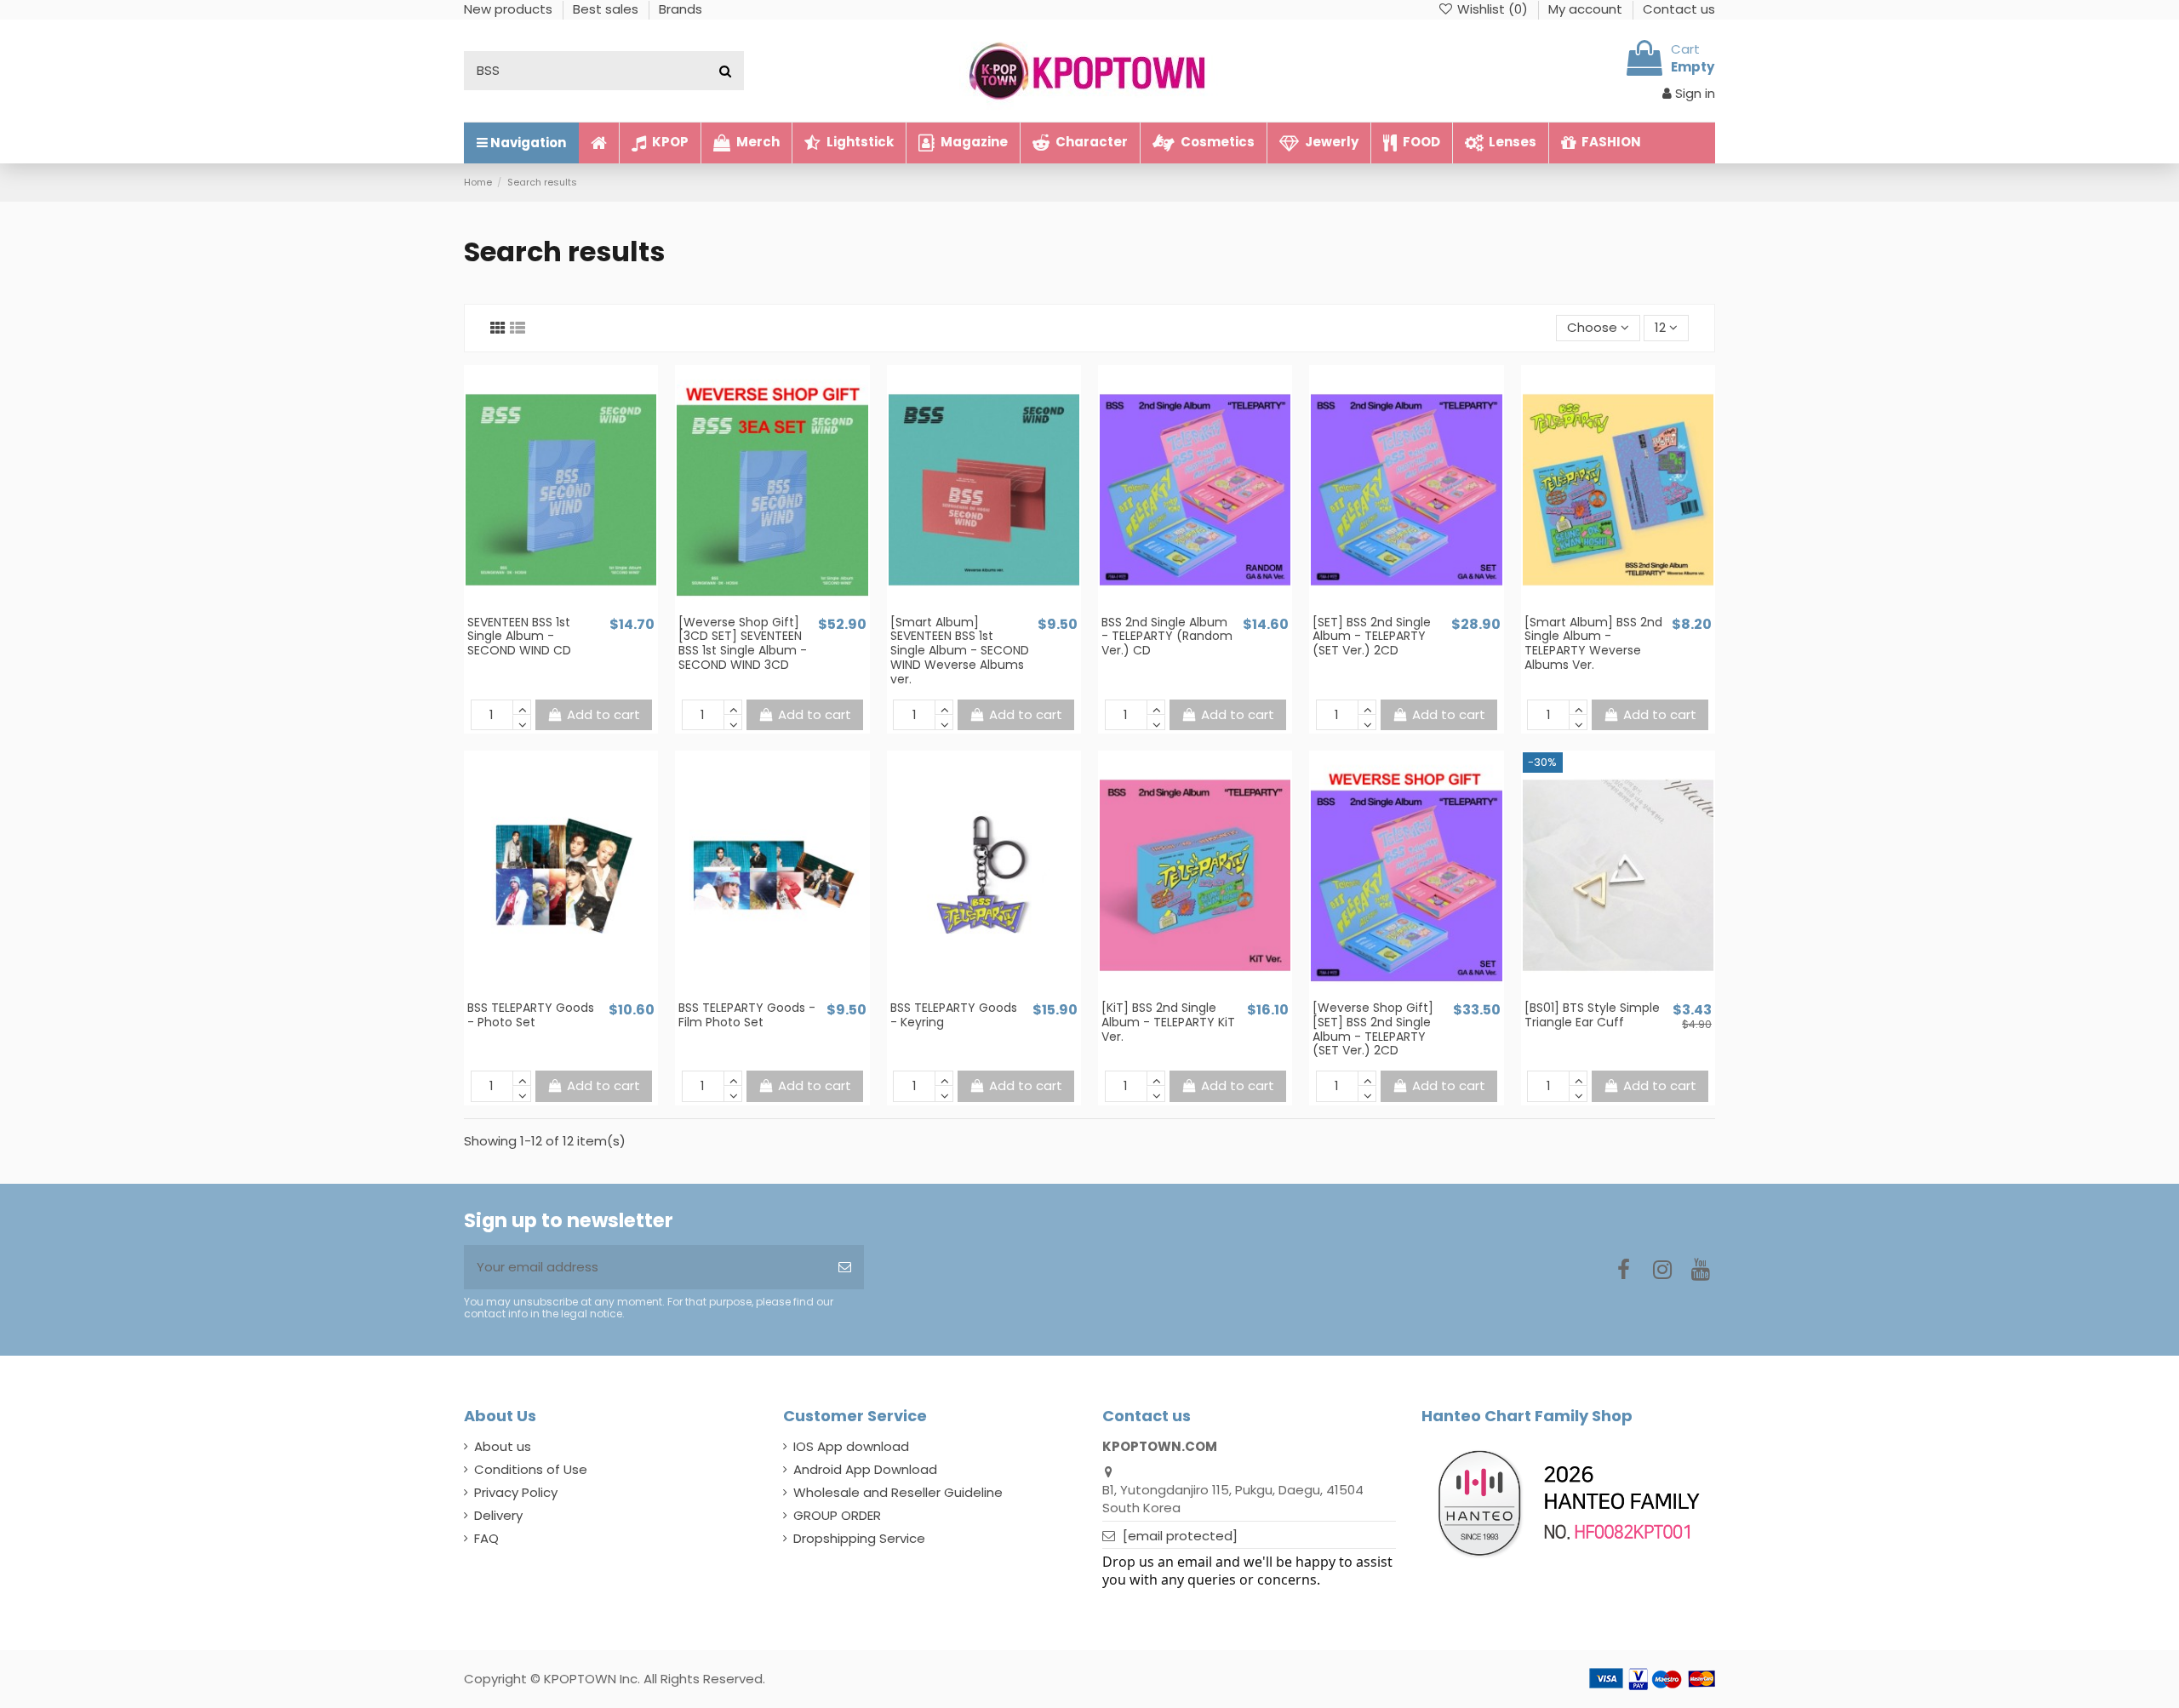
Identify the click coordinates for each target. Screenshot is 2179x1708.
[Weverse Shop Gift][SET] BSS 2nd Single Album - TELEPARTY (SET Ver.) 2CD (1373, 1029)
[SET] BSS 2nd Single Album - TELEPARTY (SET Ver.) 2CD (1372, 637)
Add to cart (603, 714)
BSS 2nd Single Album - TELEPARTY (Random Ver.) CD (1167, 637)
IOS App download (851, 1446)
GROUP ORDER (837, 1515)
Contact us (1679, 9)
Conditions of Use (531, 1469)
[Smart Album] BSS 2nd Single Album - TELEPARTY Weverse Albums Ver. (1593, 643)
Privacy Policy (516, 1492)
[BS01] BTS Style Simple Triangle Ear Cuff (1592, 1015)
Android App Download (865, 1469)
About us (503, 1446)
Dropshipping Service (859, 1538)
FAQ (486, 1538)
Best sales (607, 9)
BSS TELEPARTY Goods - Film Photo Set (747, 1015)
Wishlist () (1493, 9)
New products (510, 9)
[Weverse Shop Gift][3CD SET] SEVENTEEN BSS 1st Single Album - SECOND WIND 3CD (743, 643)
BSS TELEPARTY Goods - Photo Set (531, 1015)
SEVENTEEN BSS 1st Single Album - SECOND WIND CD (519, 637)
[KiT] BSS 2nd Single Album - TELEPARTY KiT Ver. (1168, 1022)
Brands (681, 9)
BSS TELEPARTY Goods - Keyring (954, 1015)
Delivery (498, 1515)
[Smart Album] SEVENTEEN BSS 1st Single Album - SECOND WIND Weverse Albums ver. (960, 651)
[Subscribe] (845, 1268)
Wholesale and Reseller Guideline (898, 1492)
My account (1587, 9)
